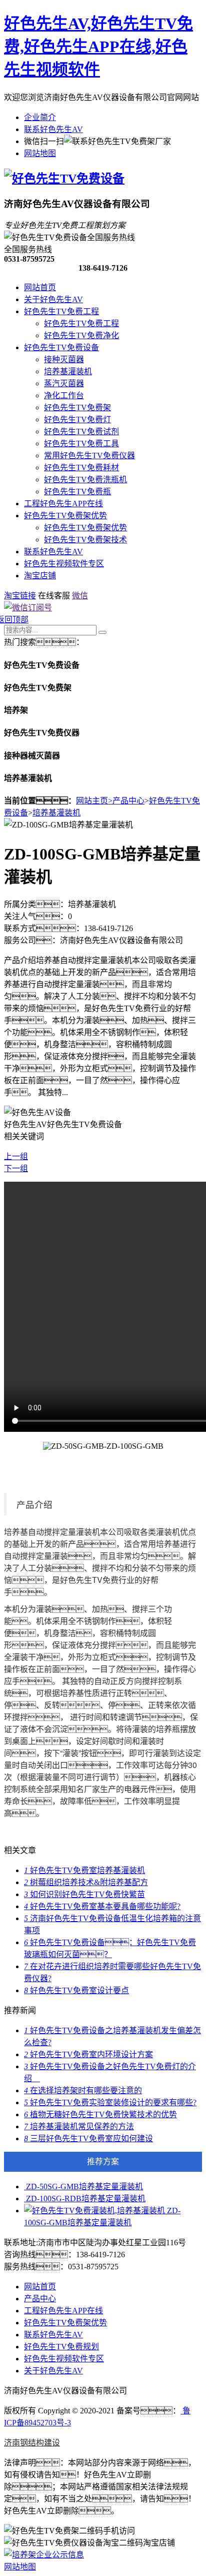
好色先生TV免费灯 (77, 419)
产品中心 (128, 801)
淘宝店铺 (40, 576)
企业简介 (40, 117)
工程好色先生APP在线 (63, 504)
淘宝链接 (20, 596)
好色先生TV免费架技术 (85, 540)
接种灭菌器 (64, 359)
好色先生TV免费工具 (81, 444)
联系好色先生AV (53, 129)
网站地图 (40, 153)
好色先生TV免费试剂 (81, 432)
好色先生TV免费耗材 (81, 468)
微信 (80, 596)
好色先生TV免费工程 (61, 311)
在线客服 (54, 596)
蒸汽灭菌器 (64, 383)
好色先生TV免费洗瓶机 (85, 480)
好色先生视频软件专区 (64, 564)
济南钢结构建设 (32, 2443)
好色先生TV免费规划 (61, 2347)
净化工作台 (64, 395)
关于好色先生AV (53, 299)
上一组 (16, 1156)
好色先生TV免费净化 (81, 335)
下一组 (16, 1168)
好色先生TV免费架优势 (65, 516)
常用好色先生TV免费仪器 (89, 456)
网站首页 (40, 287)
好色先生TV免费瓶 (77, 492)
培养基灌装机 (68, 371)
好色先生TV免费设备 (61, 347)
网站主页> (94, 801)
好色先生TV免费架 (77, 407)
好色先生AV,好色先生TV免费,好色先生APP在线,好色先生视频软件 (98, 47)
